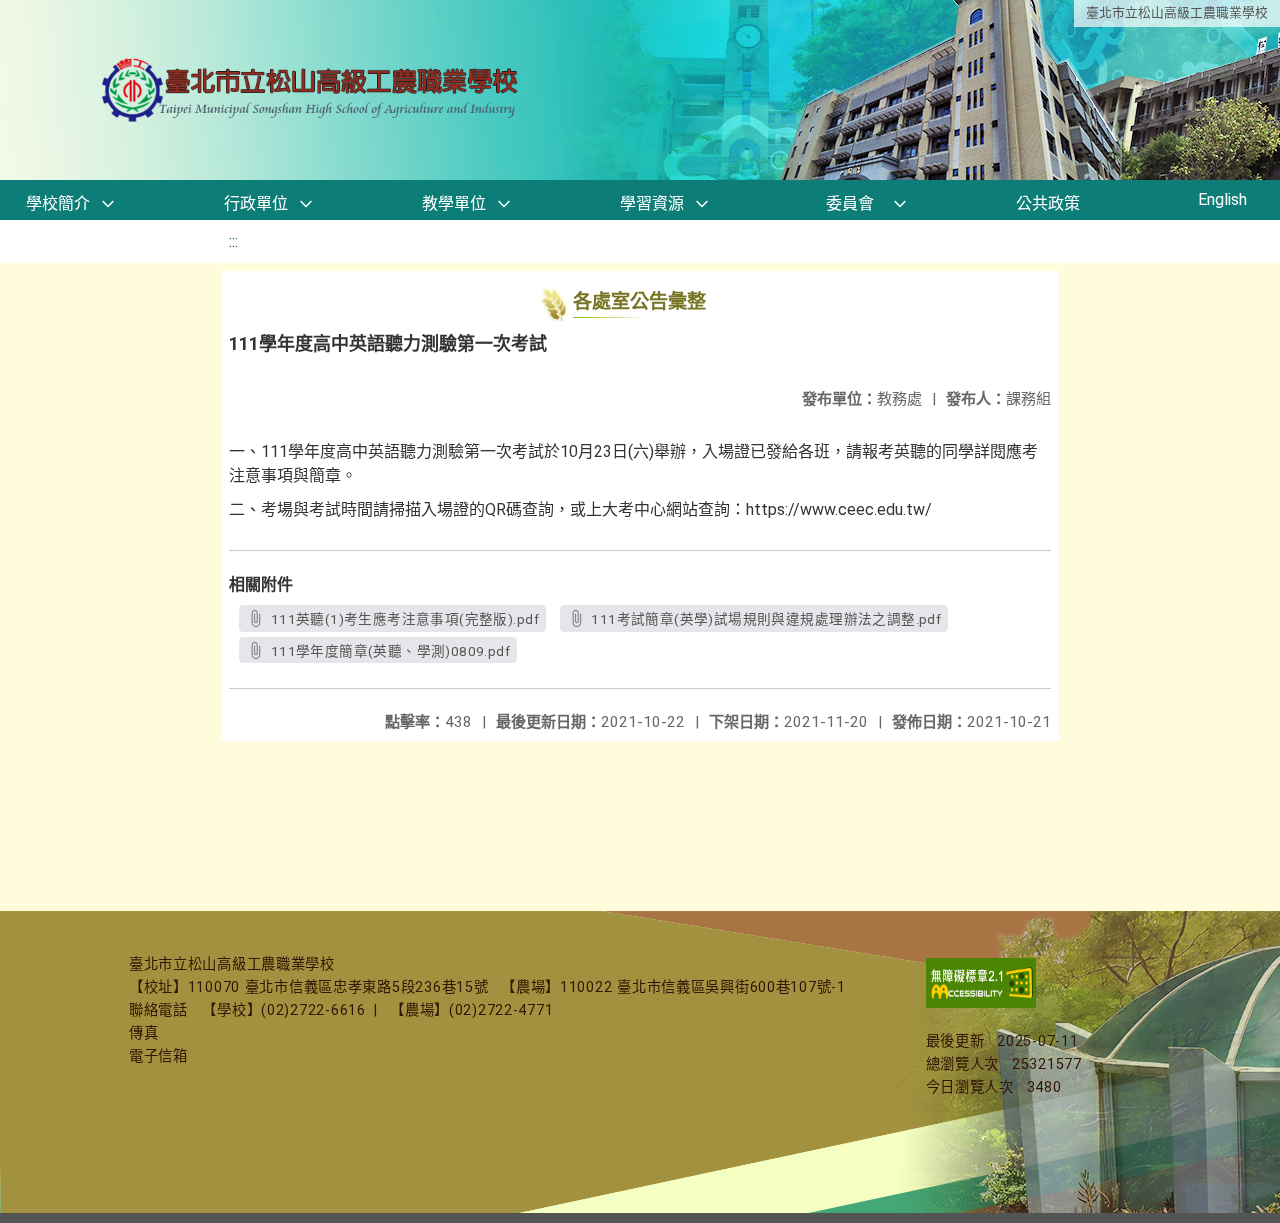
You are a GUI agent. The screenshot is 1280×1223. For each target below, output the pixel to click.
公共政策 (1048, 203)
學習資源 (652, 203)
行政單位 (256, 203)
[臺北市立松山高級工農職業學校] (312, 90)
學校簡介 (58, 203)
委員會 (850, 203)
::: (233, 241)
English (1222, 199)
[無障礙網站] (981, 1003)
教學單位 (454, 203)
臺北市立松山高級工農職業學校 (1177, 12)
